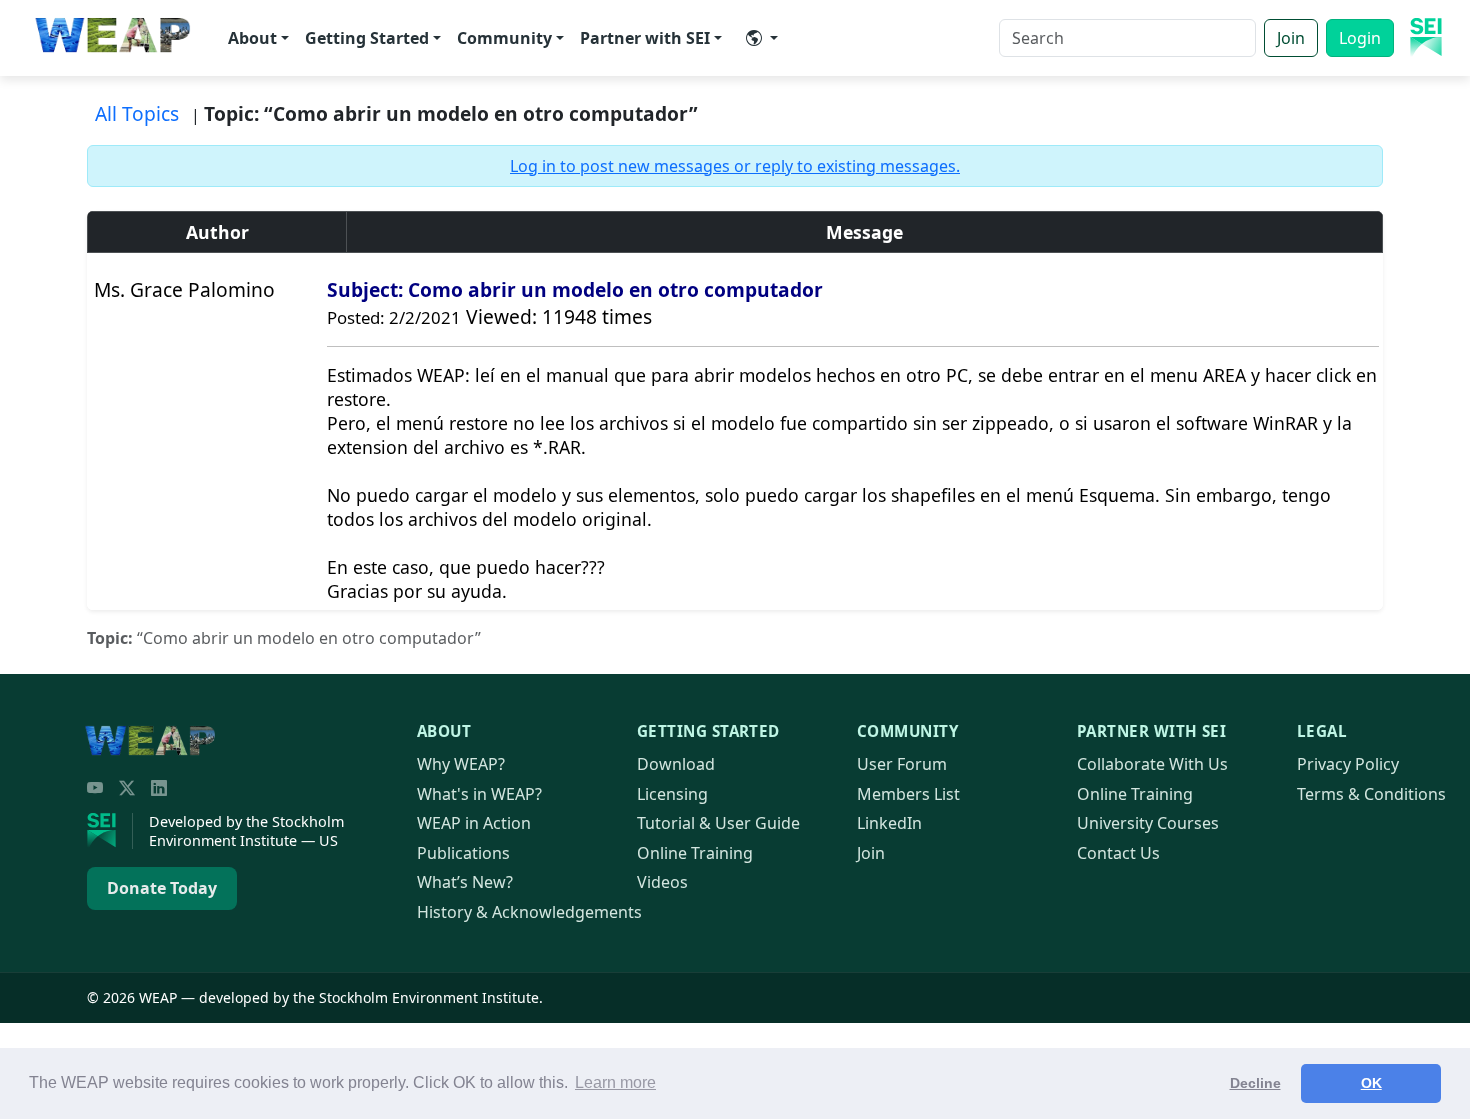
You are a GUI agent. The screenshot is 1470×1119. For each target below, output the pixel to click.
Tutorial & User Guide (718, 823)
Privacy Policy (1348, 764)
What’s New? (465, 882)
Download (676, 764)
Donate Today (162, 888)
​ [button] (762, 38)
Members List (908, 794)
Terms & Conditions (1371, 794)
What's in (479, 794)
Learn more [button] (615, 1082)
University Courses (1148, 823)
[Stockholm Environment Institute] (110, 831)
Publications (463, 853)
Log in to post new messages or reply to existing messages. (735, 166)
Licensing (672, 794)
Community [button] (504, 38)
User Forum (902, 764)
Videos (662, 882)
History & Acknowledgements (529, 912)
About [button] (252, 38)
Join (1291, 38)
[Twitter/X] (127, 788)
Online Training (695, 853)
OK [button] (1371, 1083)
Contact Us (1118, 853)
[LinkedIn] (159, 788)
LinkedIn (889, 823)
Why (461, 764)
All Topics (137, 113)
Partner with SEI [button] (645, 38)
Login (1360, 38)
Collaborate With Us (1152, 764)
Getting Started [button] (367, 38)
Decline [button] (1255, 1083)
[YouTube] (95, 788)
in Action (474, 823)
